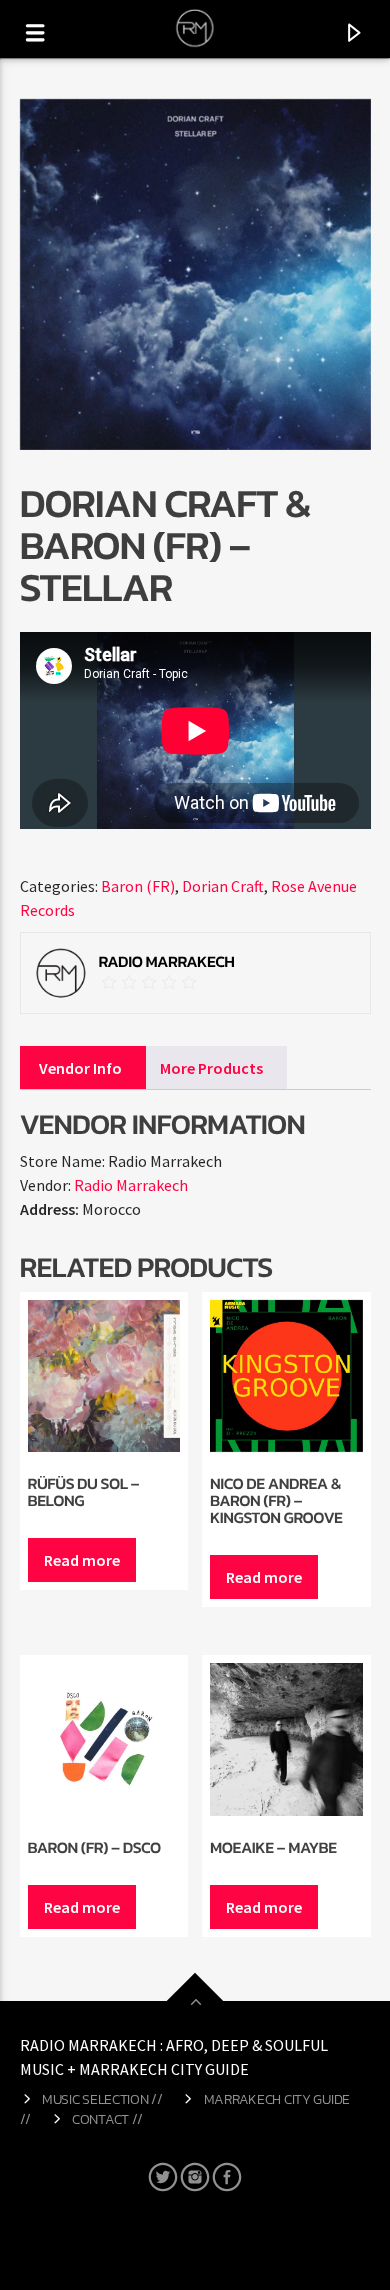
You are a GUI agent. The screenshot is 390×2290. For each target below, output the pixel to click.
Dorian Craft (223, 886)
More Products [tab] (211, 1068)
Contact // (107, 2119)
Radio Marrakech (131, 1185)
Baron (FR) (138, 886)
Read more (82, 1560)
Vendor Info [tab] (80, 1068)
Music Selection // (102, 2099)
